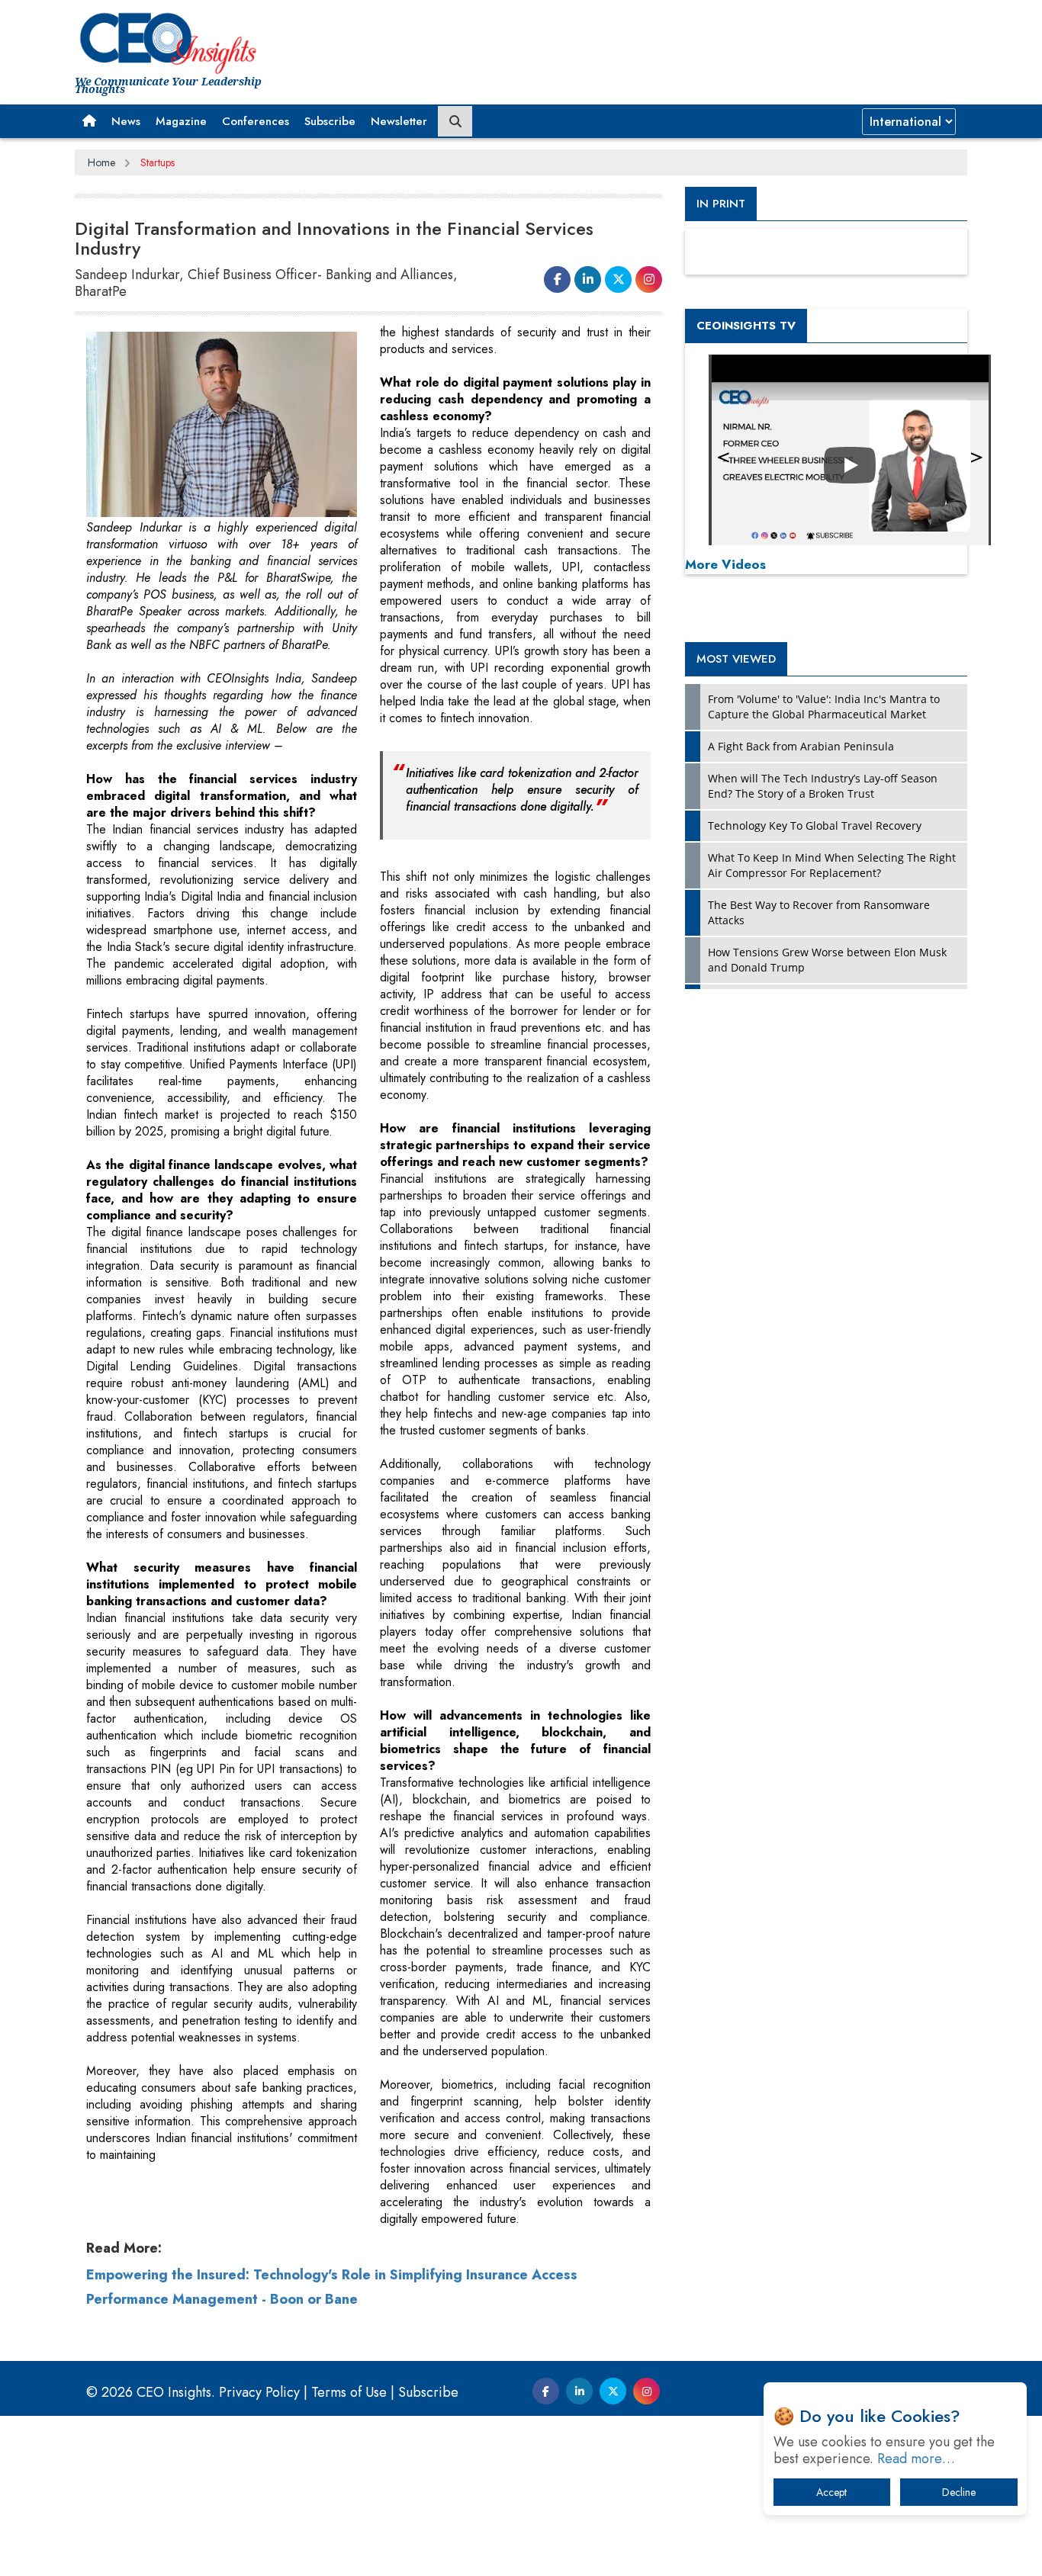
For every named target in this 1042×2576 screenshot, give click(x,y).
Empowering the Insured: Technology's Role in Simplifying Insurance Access (332, 2275)
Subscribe (330, 121)
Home (101, 162)
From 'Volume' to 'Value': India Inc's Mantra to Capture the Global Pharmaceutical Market (824, 707)
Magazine (181, 121)
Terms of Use (349, 2392)
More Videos (725, 564)
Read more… (916, 2459)
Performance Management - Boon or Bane (222, 2299)
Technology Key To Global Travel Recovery (815, 825)
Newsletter (399, 121)
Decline (959, 2492)
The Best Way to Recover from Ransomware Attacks (819, 912)
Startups (158, 162)
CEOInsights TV (746, 326)
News (126, 121)
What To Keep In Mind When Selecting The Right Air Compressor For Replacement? (832, 865)
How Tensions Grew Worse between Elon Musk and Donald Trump (827, 960)
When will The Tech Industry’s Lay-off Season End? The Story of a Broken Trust (823, 786)
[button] (89, 121)
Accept (831, 2492)
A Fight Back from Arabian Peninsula (801, 746)
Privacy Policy (259, 2392)
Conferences (256, 121)
